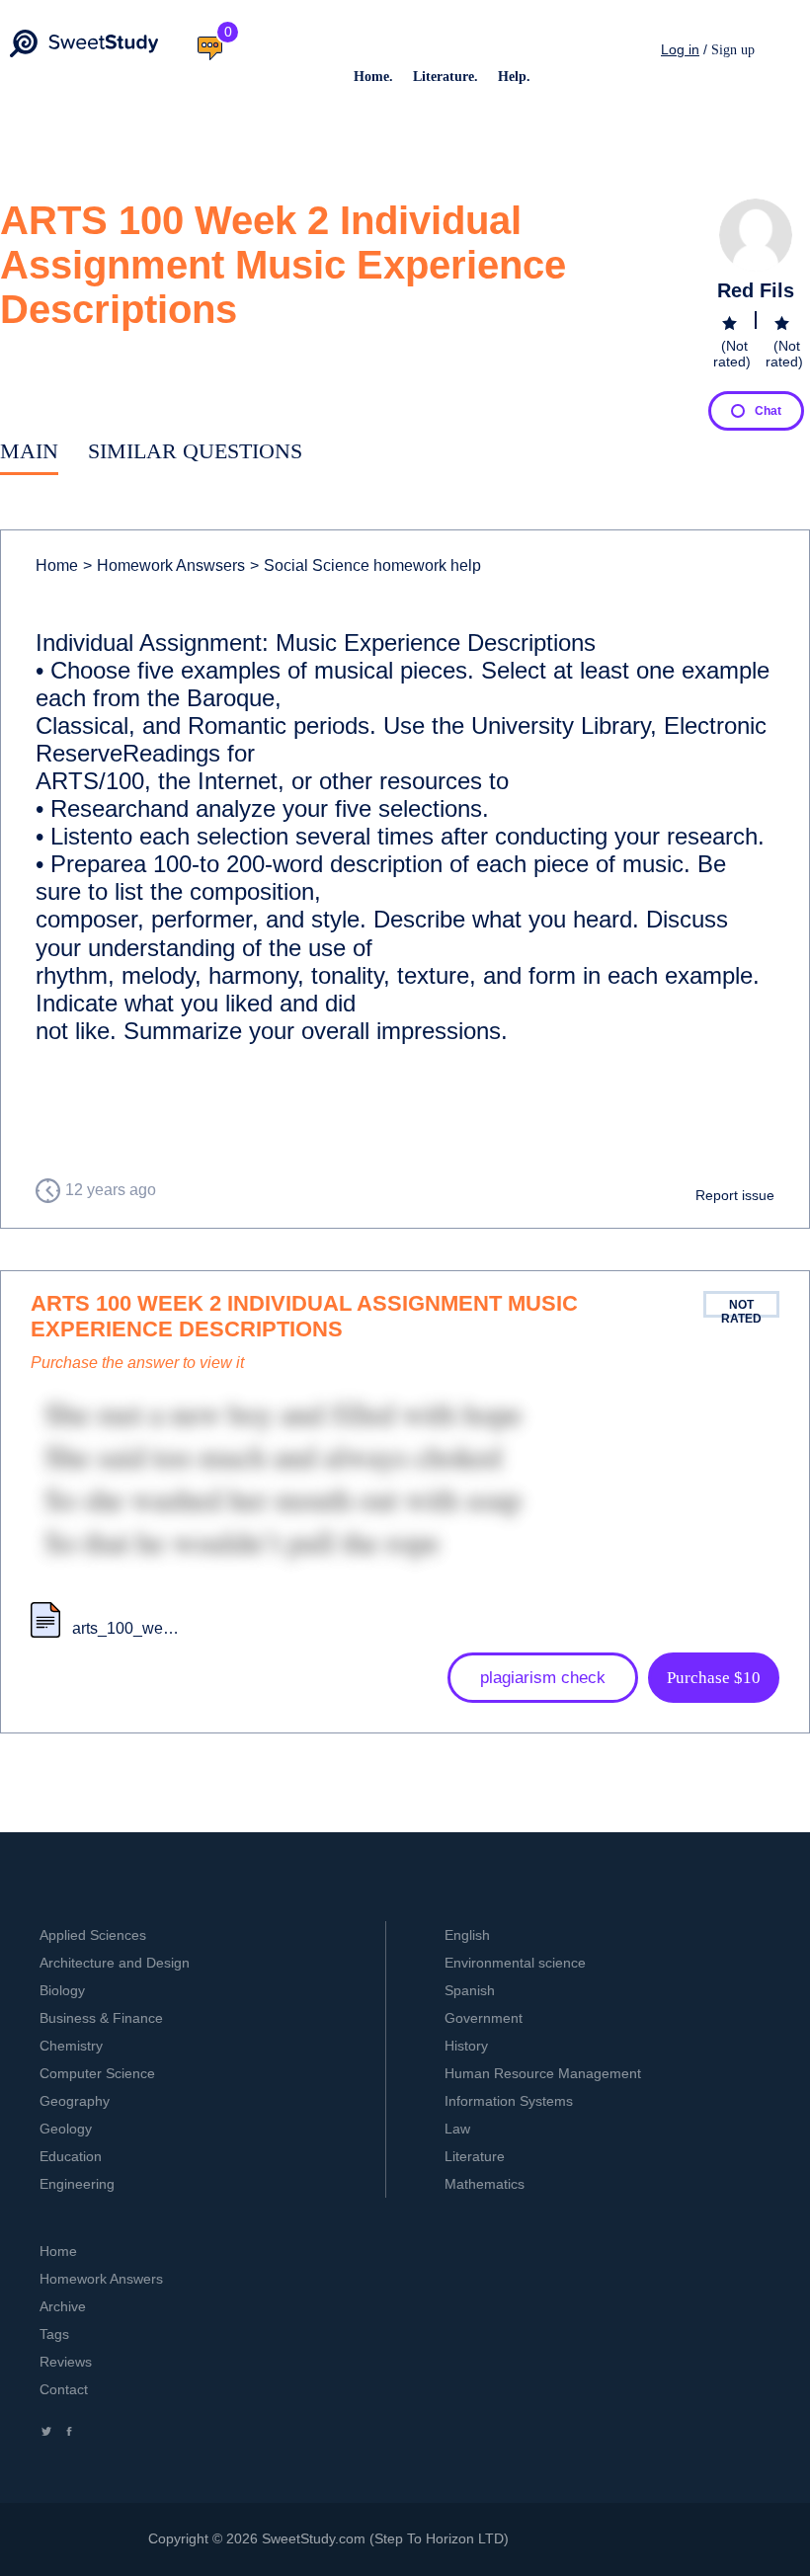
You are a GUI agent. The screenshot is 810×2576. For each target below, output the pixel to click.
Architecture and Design (115, 1963)
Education (71, 2156)
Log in (680, 49)
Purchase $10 (714, 1678)
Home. (373, 77)
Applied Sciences (93, 1935)
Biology (62, 1990)
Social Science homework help (365, 565)
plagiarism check (543, 1678)
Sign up (733, 50)
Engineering (77, 2184)
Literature (475, 2156)
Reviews (66, 2362)
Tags (54, 2334)
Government (484, 2018)
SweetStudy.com (314, 2538)
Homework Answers (101, 2279)
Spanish (470, 1990)
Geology (66, 2129)
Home (57, 565)
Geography (75, 2101)
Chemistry (71, 2046)
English (467, 1935)
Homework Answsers (164, 565)
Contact (64, 2389)
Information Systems (509, 2101)
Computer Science (97, 2073)
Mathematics (485, 2184)
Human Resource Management (543, 2073)
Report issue (735, 1195)
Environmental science (515, 1963)
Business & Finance (101, 2018)
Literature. (445, 77)
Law (457, 2129)
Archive (63, 2306)
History (466, 2046)
